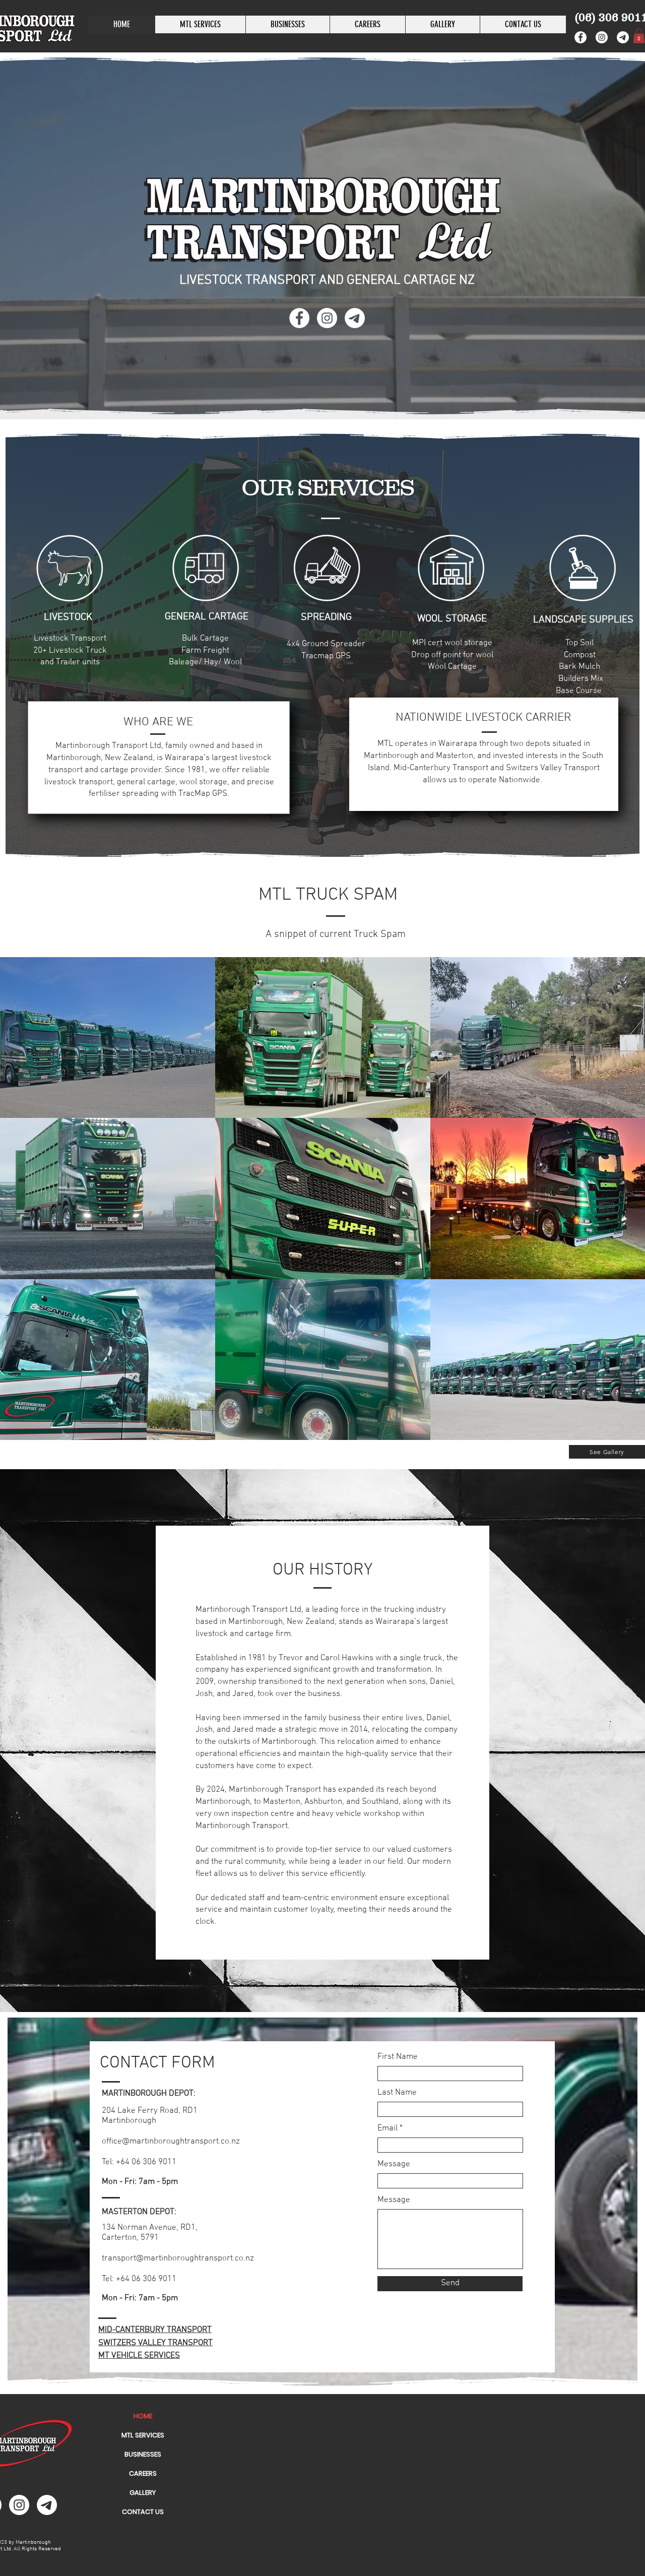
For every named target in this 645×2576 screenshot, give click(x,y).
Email (388, 2129)
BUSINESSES (143, 2454)
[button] (287, 24)
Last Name (397, 2093)
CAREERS (143, 2473)
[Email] (623, 37)
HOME (143, 2416)
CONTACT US (143, 2512)
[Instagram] (602, 37)
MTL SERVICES (143, 2435)
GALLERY (143, 2493)
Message (394, 2164)
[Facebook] (580, 37)
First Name (398, 2057)
